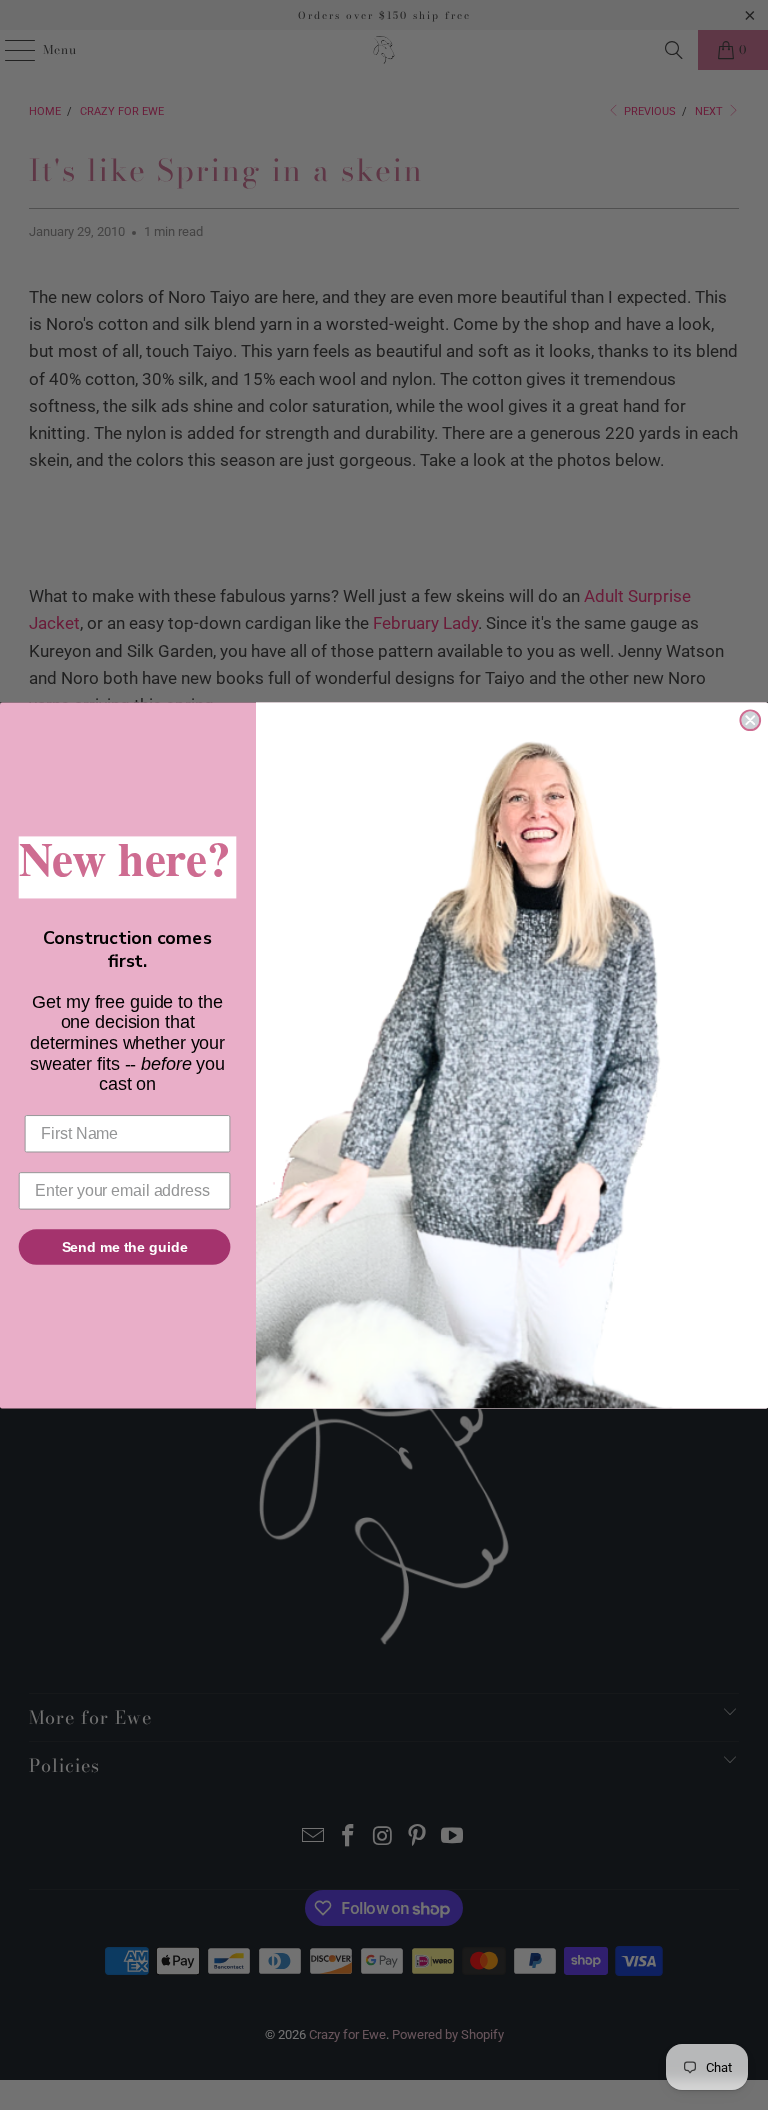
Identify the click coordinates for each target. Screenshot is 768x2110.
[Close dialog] (750, 720)
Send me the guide (125, 1246)
